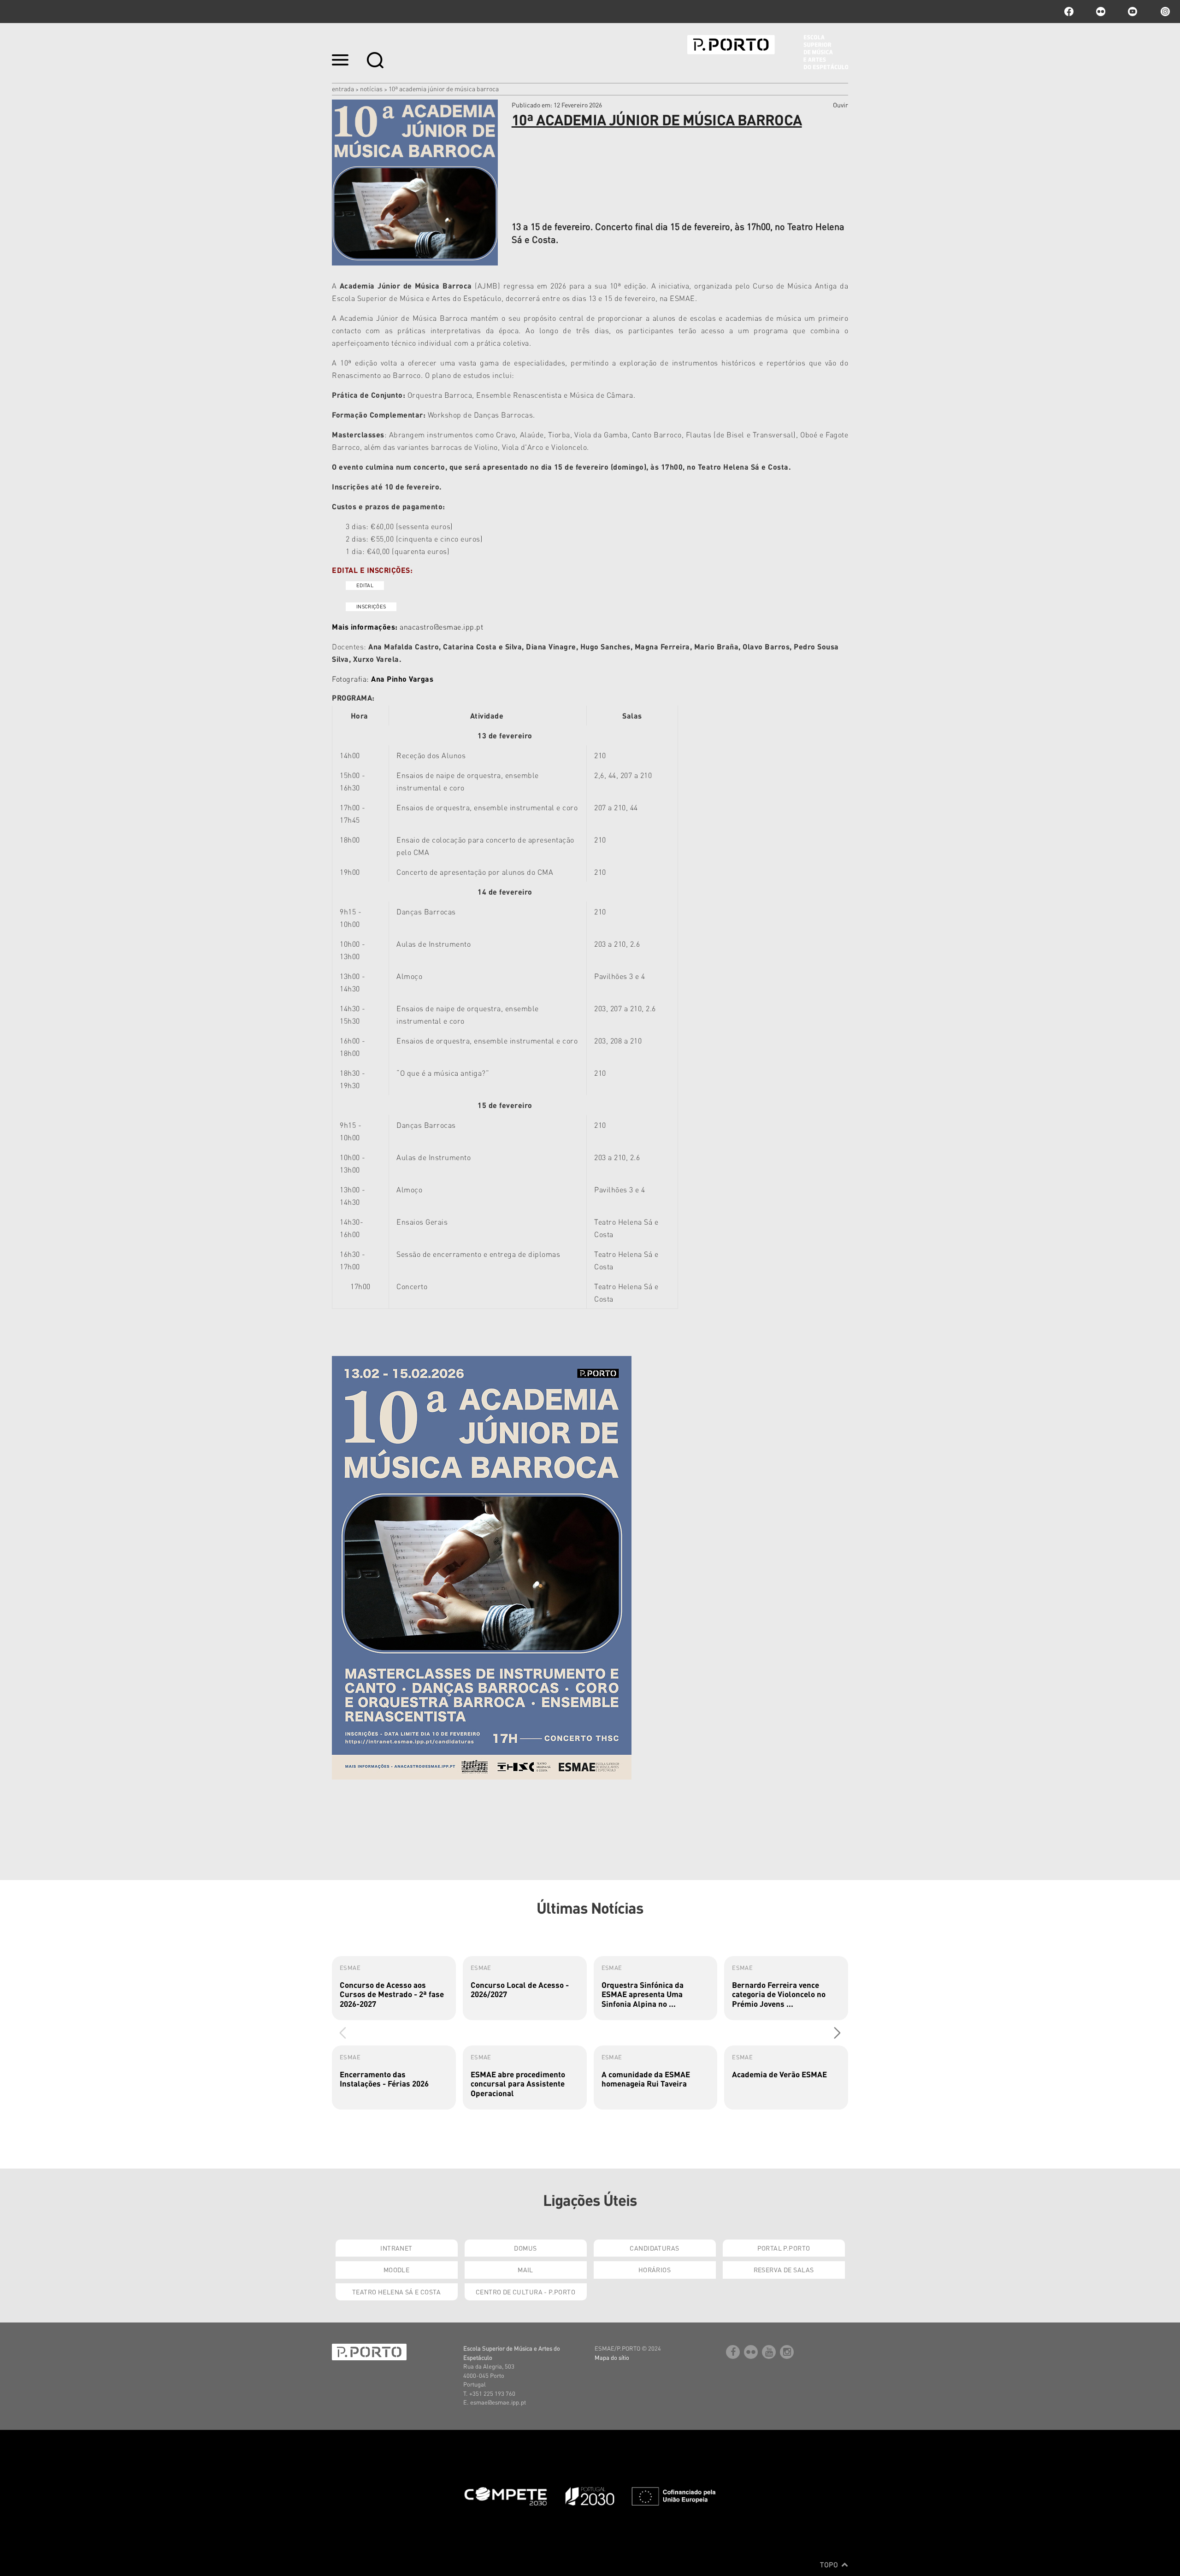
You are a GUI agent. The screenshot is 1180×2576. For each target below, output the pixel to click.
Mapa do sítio (612, 2357)
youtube (1133, 12)
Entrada (343, 88)
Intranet (396, 2248)
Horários (655, 2269)
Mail (525, 2269)
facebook (1069, 12)
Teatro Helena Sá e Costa (396, 2292)
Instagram (1164, 12)
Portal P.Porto (784, 2248)
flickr (1101, 12)
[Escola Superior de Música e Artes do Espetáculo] (768, 52)
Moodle (397, 2269)
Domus (525, 2248)
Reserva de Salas (784, 2269)
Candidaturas (654, 2248)
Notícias (371, 88)
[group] (394, 1988)
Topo (830, 2564)
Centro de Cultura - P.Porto (525, 2292)
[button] (837, 2033)
